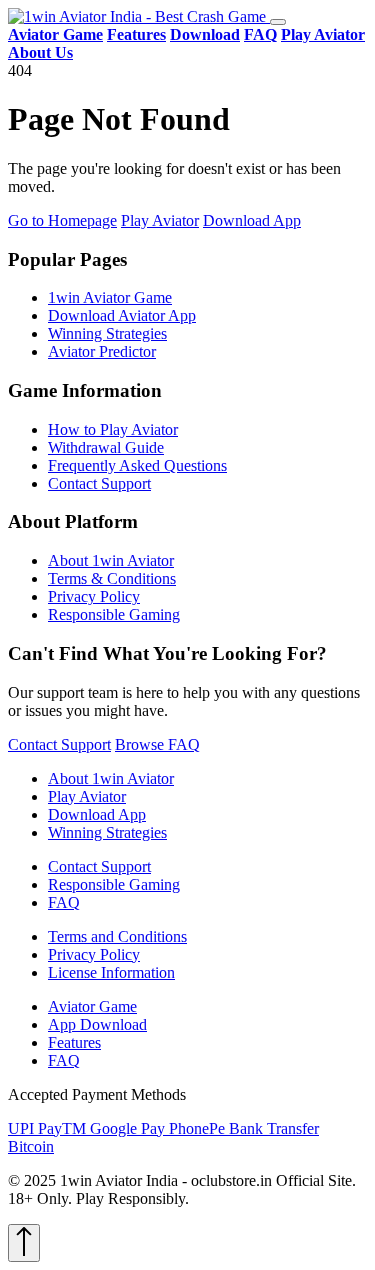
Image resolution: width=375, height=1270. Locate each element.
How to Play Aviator (113, 429)
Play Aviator (160, 220)
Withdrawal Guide (106, 447)
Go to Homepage (62, 220)
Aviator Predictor (102, 351)
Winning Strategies (107, 333)
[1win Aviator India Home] (139, 16)
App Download (97, 1024)
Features (74, 1042)
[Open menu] (278, 22)
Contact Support (99, 483)
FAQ (64, 902)
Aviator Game (92, 1006)
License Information (111, 972)
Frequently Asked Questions (137, 465)
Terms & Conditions (112, 578)
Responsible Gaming (114, 614)
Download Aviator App (122, 315)
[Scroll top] (24, 1243)
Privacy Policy (94, 596)
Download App (252, 220)
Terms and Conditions (117, 936)
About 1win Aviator (111, 560)
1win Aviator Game (110, 297)
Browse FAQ (157, 744)
